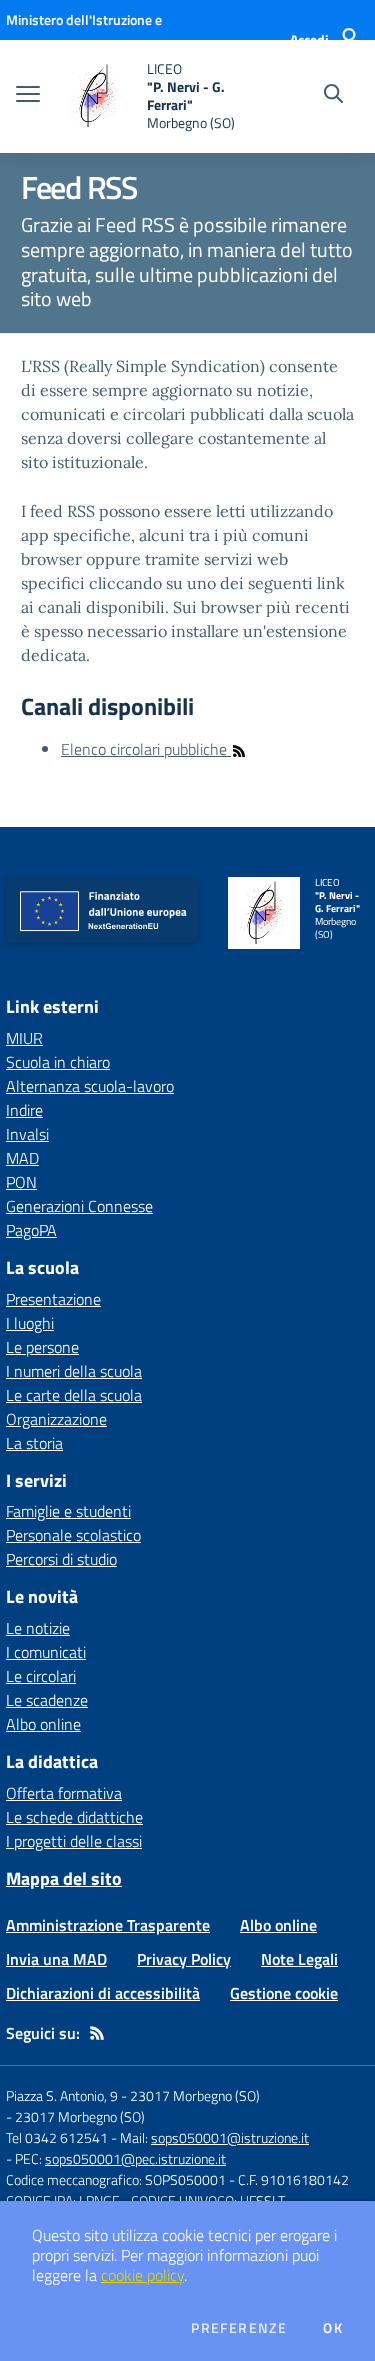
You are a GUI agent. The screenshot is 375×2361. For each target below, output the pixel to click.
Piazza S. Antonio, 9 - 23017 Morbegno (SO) (133, 2095)
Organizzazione (56, 1419)
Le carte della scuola (74, 1395)
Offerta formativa (64, 1793)
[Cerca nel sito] (333, 96)
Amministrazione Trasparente (108, 1925)
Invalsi (27, 1134)
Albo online (43, 1724)
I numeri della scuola (74, 1371)
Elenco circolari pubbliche (146, 749)
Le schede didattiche (74, 1817)
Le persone (42, 1347)
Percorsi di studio (61, 1559)
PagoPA (31, 1230)
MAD (22, 1158)
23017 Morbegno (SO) (80, 2116)
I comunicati (46, 1652)
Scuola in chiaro (58, 1062)
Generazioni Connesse (79, 1206)
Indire (24, 1110)
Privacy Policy (184, 1959)
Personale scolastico (73, 1535)
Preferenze (239, 2328)
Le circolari (41, 1676)
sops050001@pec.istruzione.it (135, 2158)
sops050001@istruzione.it (230, 2137)
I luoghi (30, 1323)
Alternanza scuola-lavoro (90, 1086)
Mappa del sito (64, 1878)
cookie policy (142, 2275)
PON (21, 1182)
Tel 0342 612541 (57, 2137)
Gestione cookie (284, 1993)
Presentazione (53, 1299)
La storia (34, 1443)
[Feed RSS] (97, 2033)
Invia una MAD (56, 1959)
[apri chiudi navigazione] (28, 96)
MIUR (24, 1038)
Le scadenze (47, 1700)
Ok (333, 2328)
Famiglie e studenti (68, 1511)
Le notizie (38, 1628)
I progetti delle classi (74, 1841)
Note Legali (299, 1959)
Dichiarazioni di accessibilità (103, 1993)
